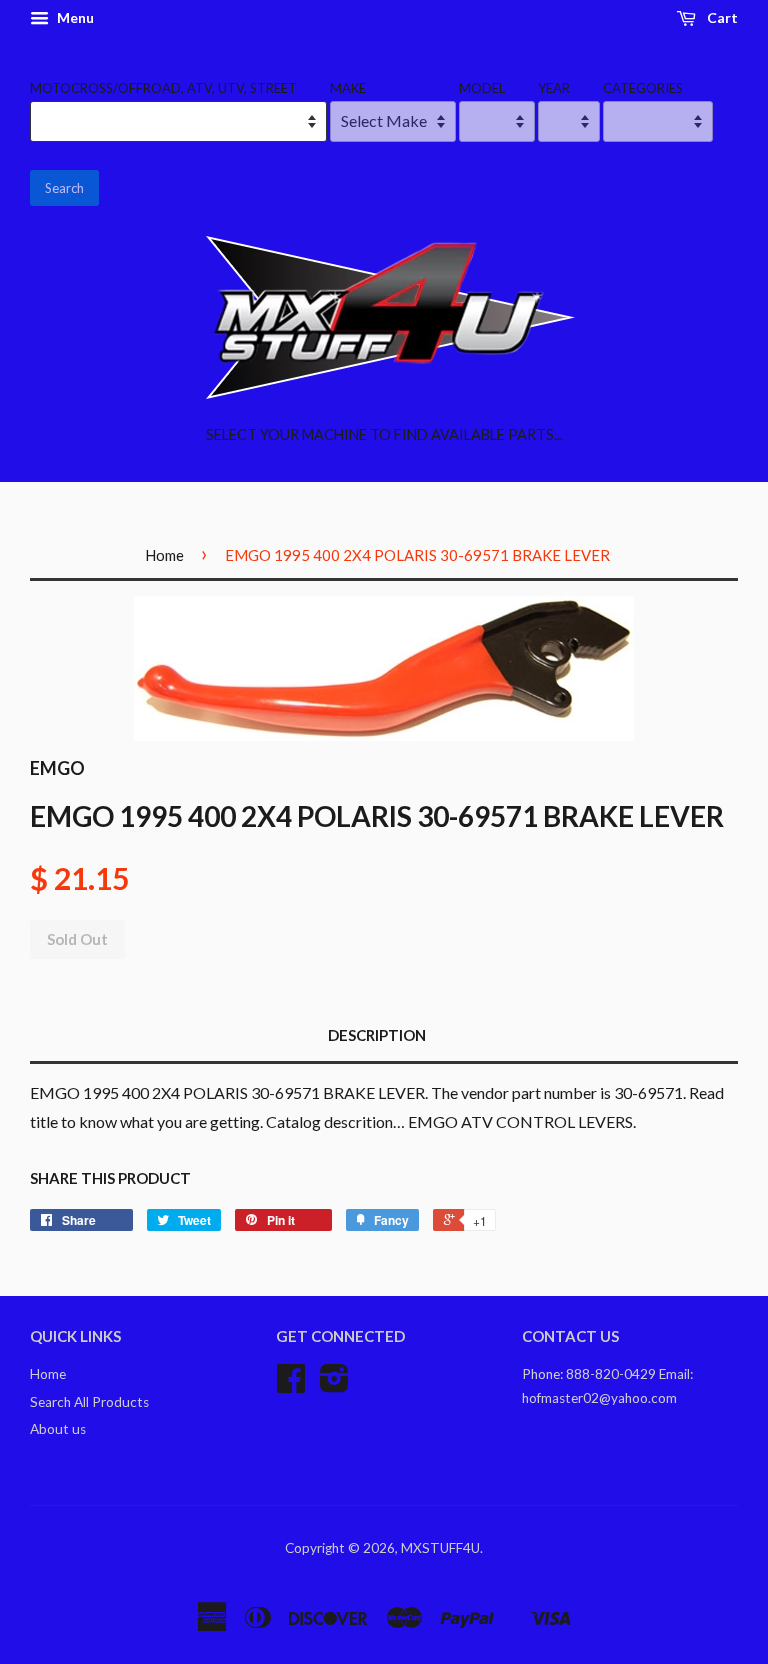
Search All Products (89, 1402)
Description (377, 1035)
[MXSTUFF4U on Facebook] (291, 1385)
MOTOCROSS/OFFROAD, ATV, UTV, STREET (163, 88)
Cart (721, 17)
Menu (74, 17)
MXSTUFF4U (440, 1548)
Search (64, 188)
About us (58, 1429)
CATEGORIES (643, 88)
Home (164, 555)
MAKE (348, 88)
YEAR (554, 88)
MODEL (482, 88)
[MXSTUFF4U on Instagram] (334, 1385)
